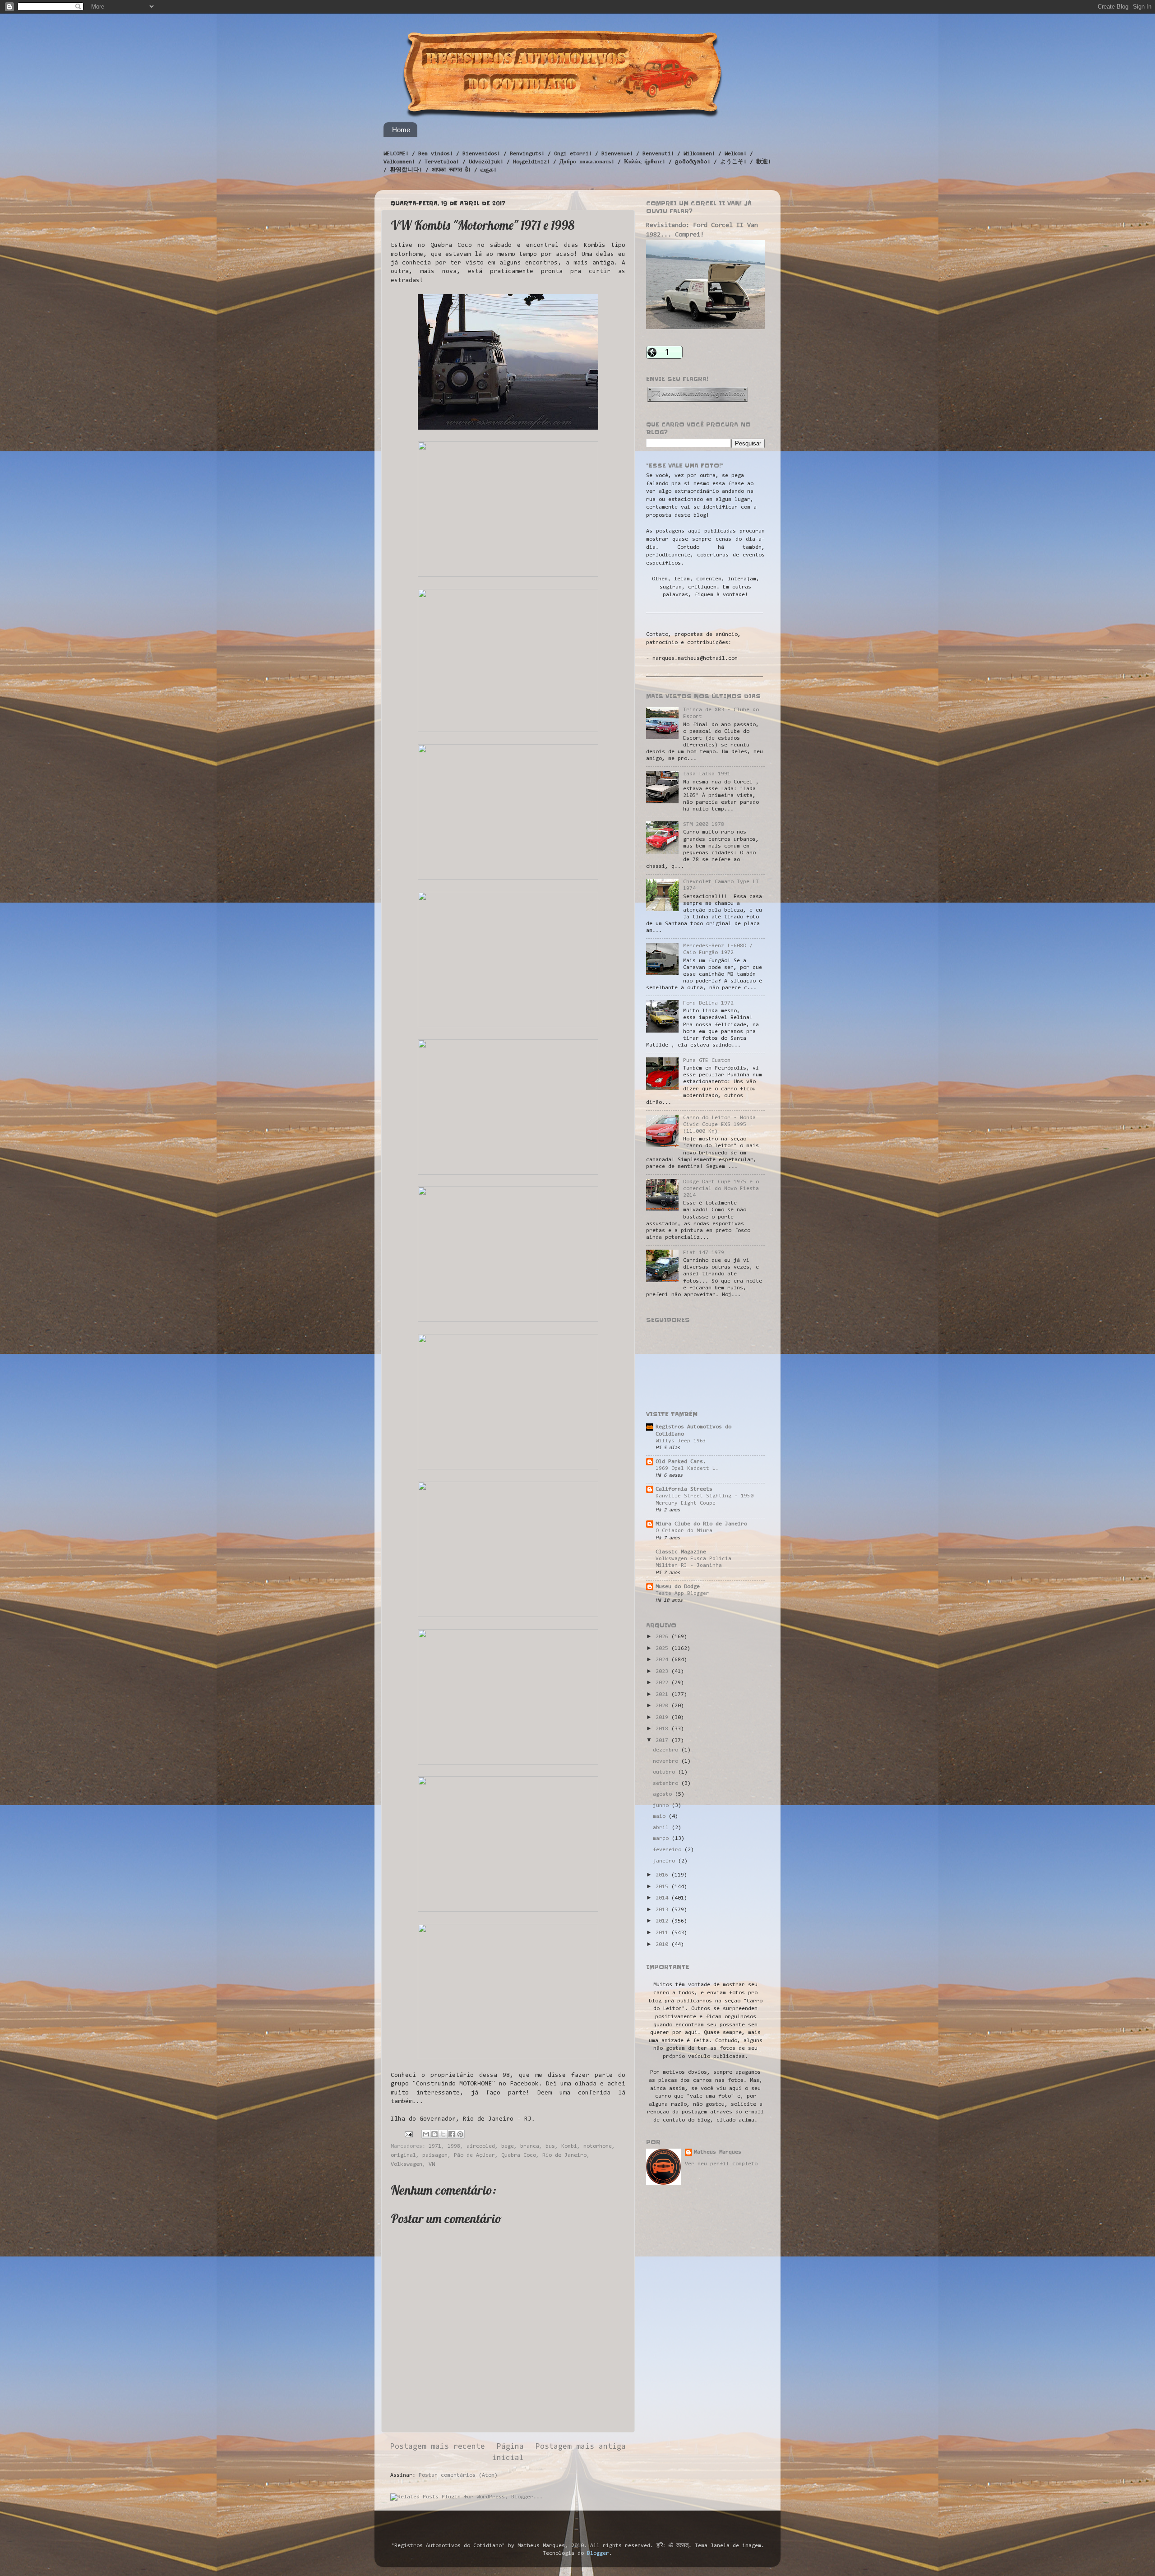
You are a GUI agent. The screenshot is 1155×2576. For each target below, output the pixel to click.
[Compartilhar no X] (443, 2134)
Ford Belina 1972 (708, 1003)
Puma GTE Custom (707, 1061)
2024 (663, 1660)
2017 (663, 1741)
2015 (663, 1887)
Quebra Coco (519, 2155)
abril (662, 1828)
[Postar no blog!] (434, 2134)
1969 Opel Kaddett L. (687, 1469)
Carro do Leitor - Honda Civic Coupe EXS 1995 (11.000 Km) (719, 1125)
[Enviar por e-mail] (426, 2134)
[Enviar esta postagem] (409, 2134)
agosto (664, 1794)
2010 (663, 1945)
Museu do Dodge (678, 1587)
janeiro (665, 1861)
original (403, 2155)
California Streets (684, 1489)
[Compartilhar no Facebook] (452, 2134)
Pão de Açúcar (474, 2155)
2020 (663, 1706)
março (662, 1839)
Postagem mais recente (438, 2447)
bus (550, 2146)
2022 (663, 1683)
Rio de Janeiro (564, 2155)
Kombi (569, 2146)
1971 (435, 2146)
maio (661, 1816)
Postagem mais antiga (581, 2447)
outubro (665, 1772)
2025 (663, 1649)
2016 (663, 1875)
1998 (454, 2146)
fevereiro (669, 1850)
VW (432, 2164)
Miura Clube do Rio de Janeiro (701, 1524)
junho (662, 1806)
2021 (663, 1695)
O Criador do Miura (684, 1531)
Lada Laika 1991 (707, 774)
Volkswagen (407, 2164)
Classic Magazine (681, 1552)
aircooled (481, 2146)
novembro (667, 1761)
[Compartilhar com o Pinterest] (460, 2134)
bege (508, 2146)
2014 (663, 1898)
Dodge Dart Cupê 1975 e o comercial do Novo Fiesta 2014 (721, 1189)
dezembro (667, 1750)
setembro (667, 1784)
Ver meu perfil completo (721, 2164)
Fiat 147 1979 (704, 1253)
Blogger (598, 2553)
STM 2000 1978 (704, 825)
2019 (663, 1718)
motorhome (598, 2146)
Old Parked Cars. (681, 1462)
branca (530, 2146)
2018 (663, 1729)
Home (401, 130)
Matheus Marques (718, 2152)
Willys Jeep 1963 (681, 1441)
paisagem (435, 2155)
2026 (663, 1637)
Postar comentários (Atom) (458, 2475)
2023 (663, 1672)
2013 (663, 1910)
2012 (663, 1921)
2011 (663, 1933)
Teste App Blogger (682, 1594)
